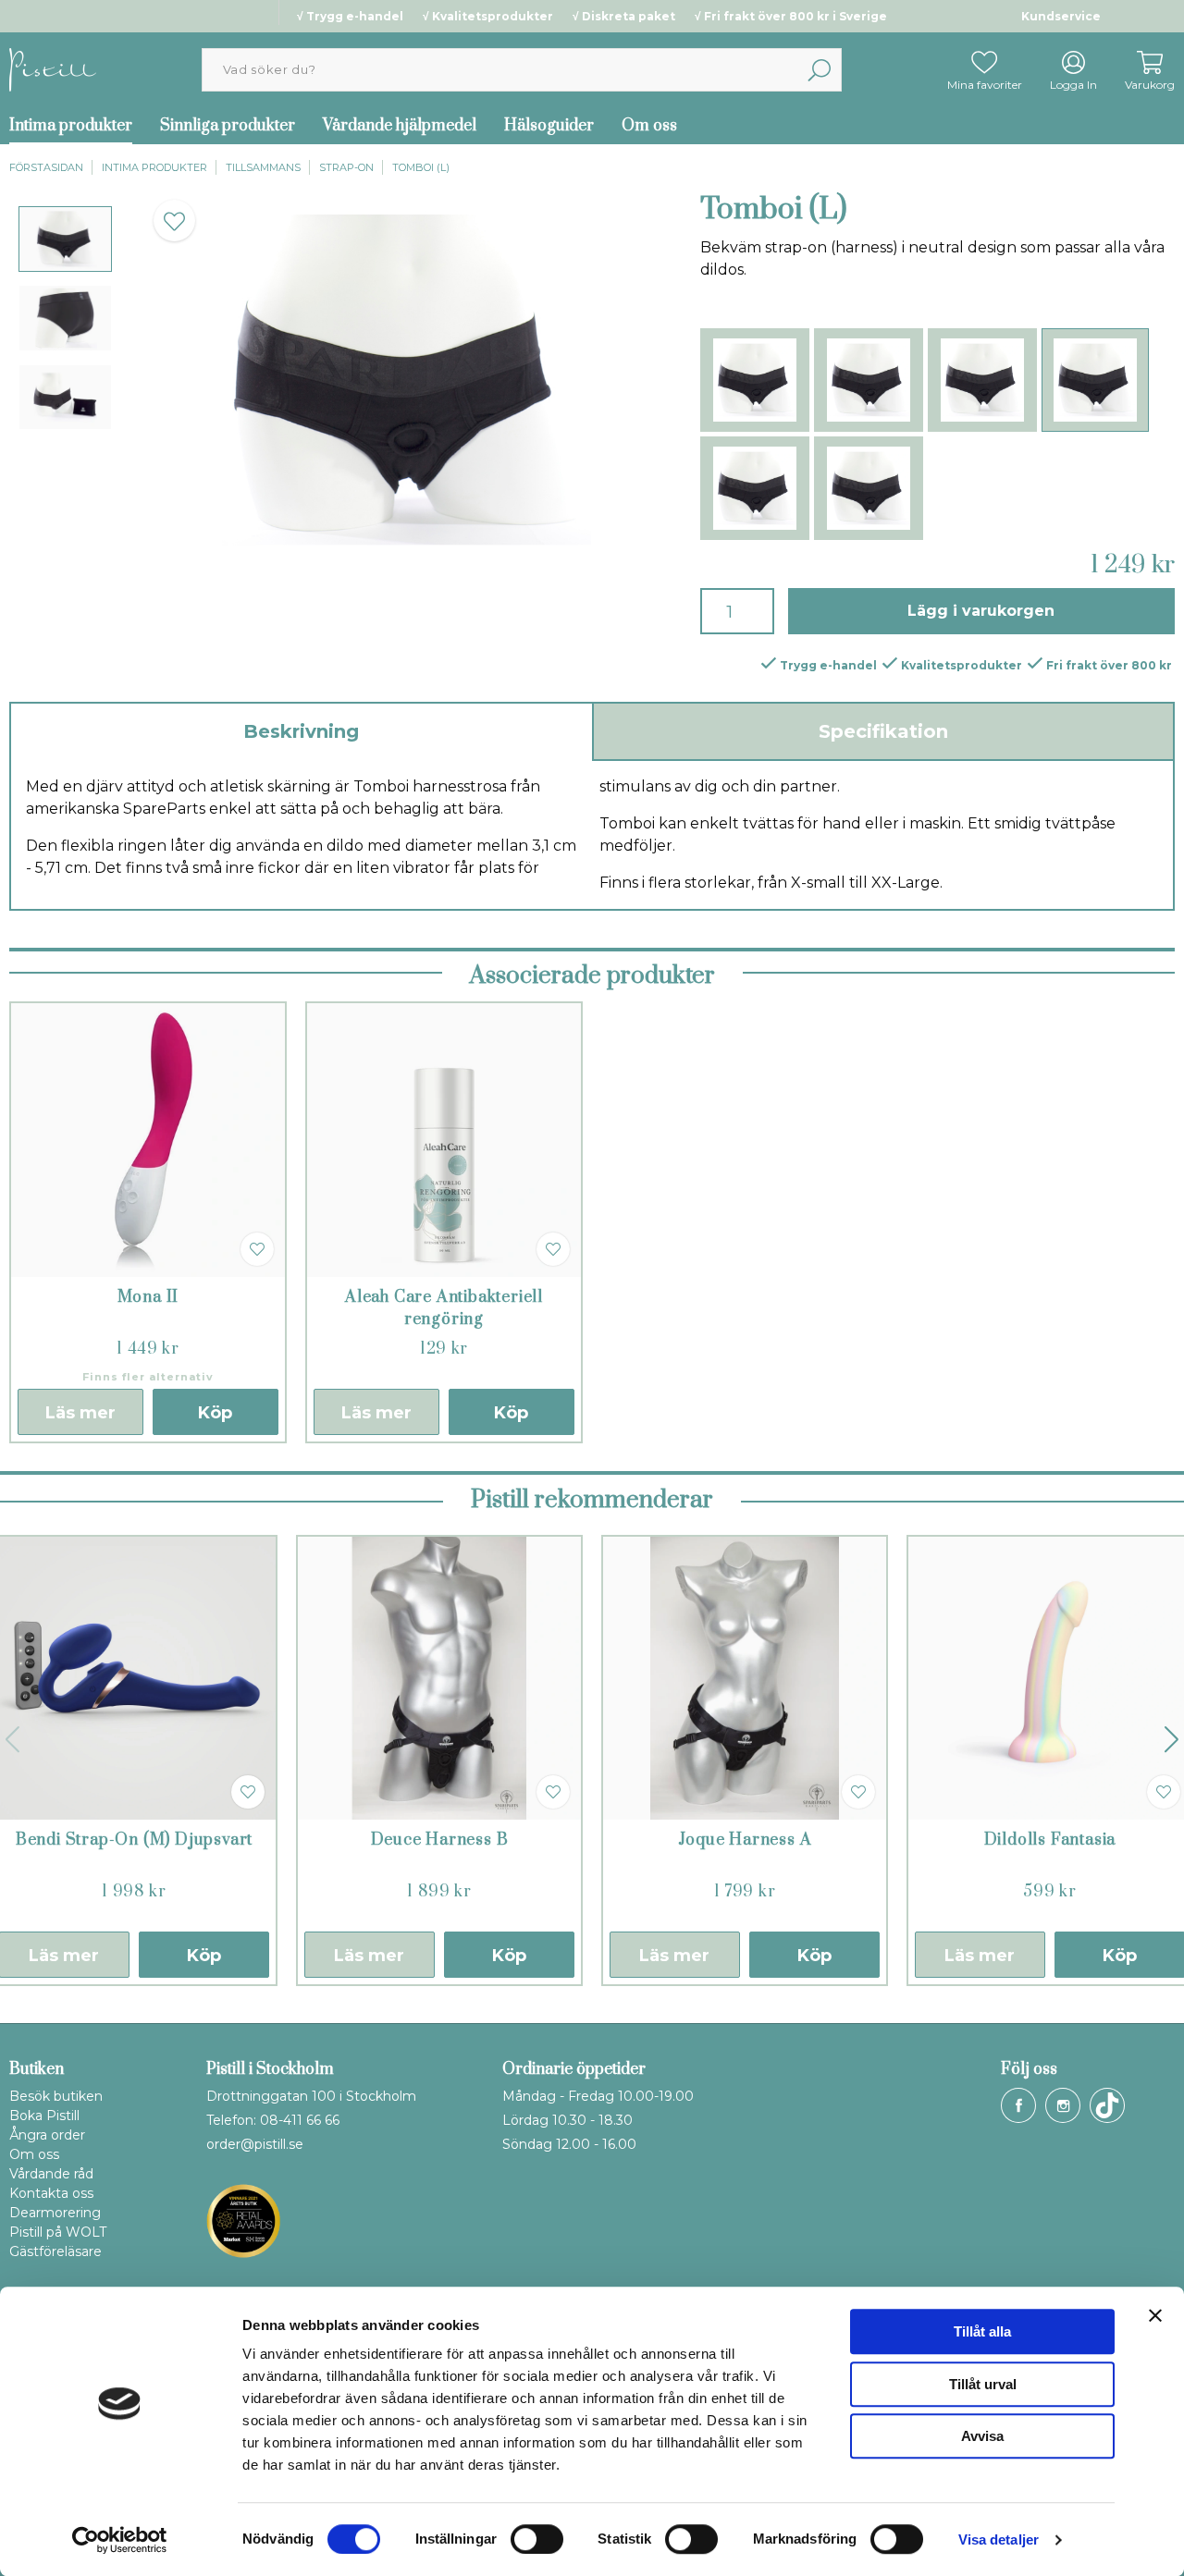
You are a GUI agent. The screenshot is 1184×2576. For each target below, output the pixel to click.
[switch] (537, 2539)
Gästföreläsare (55, 2251)
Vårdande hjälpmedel (400, 126)
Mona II (148, 1297)
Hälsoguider (549, 126)
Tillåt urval (983, 2384)
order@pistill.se (255, 2144)
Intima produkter (154, 167)
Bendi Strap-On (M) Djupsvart (134, 1840)
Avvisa (982, 2436)
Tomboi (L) (421, 167)
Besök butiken (56, 2096)
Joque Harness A (745, 1840)
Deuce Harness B (440, 1840)
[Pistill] (53, 69)
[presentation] (65, 239)
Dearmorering (55, 2213)
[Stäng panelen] (1155, 2315)
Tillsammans (263, 167)
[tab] (65, 239)
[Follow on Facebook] (1018, 2105)
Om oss (649, 126)
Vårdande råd (51, 2174)
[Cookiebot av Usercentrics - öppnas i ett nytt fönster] (120, 2540)
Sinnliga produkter (228, 126)
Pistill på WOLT (58, 2232)
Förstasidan (46, 167)
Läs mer (80, 1413)
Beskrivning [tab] (301, 731)
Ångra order (47, 2135)
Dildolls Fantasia (1050, 1840)
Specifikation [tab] (883, 731)
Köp (215, 1413)
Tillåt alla (982, 2331)
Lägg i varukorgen (981, 611)
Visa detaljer (999, 2539)
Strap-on (346, 167)
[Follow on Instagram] (1063, 2105)
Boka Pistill (44, 2116)
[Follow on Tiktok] (1107, 2105)
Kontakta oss (51, 2193)
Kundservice (1061, 16)
